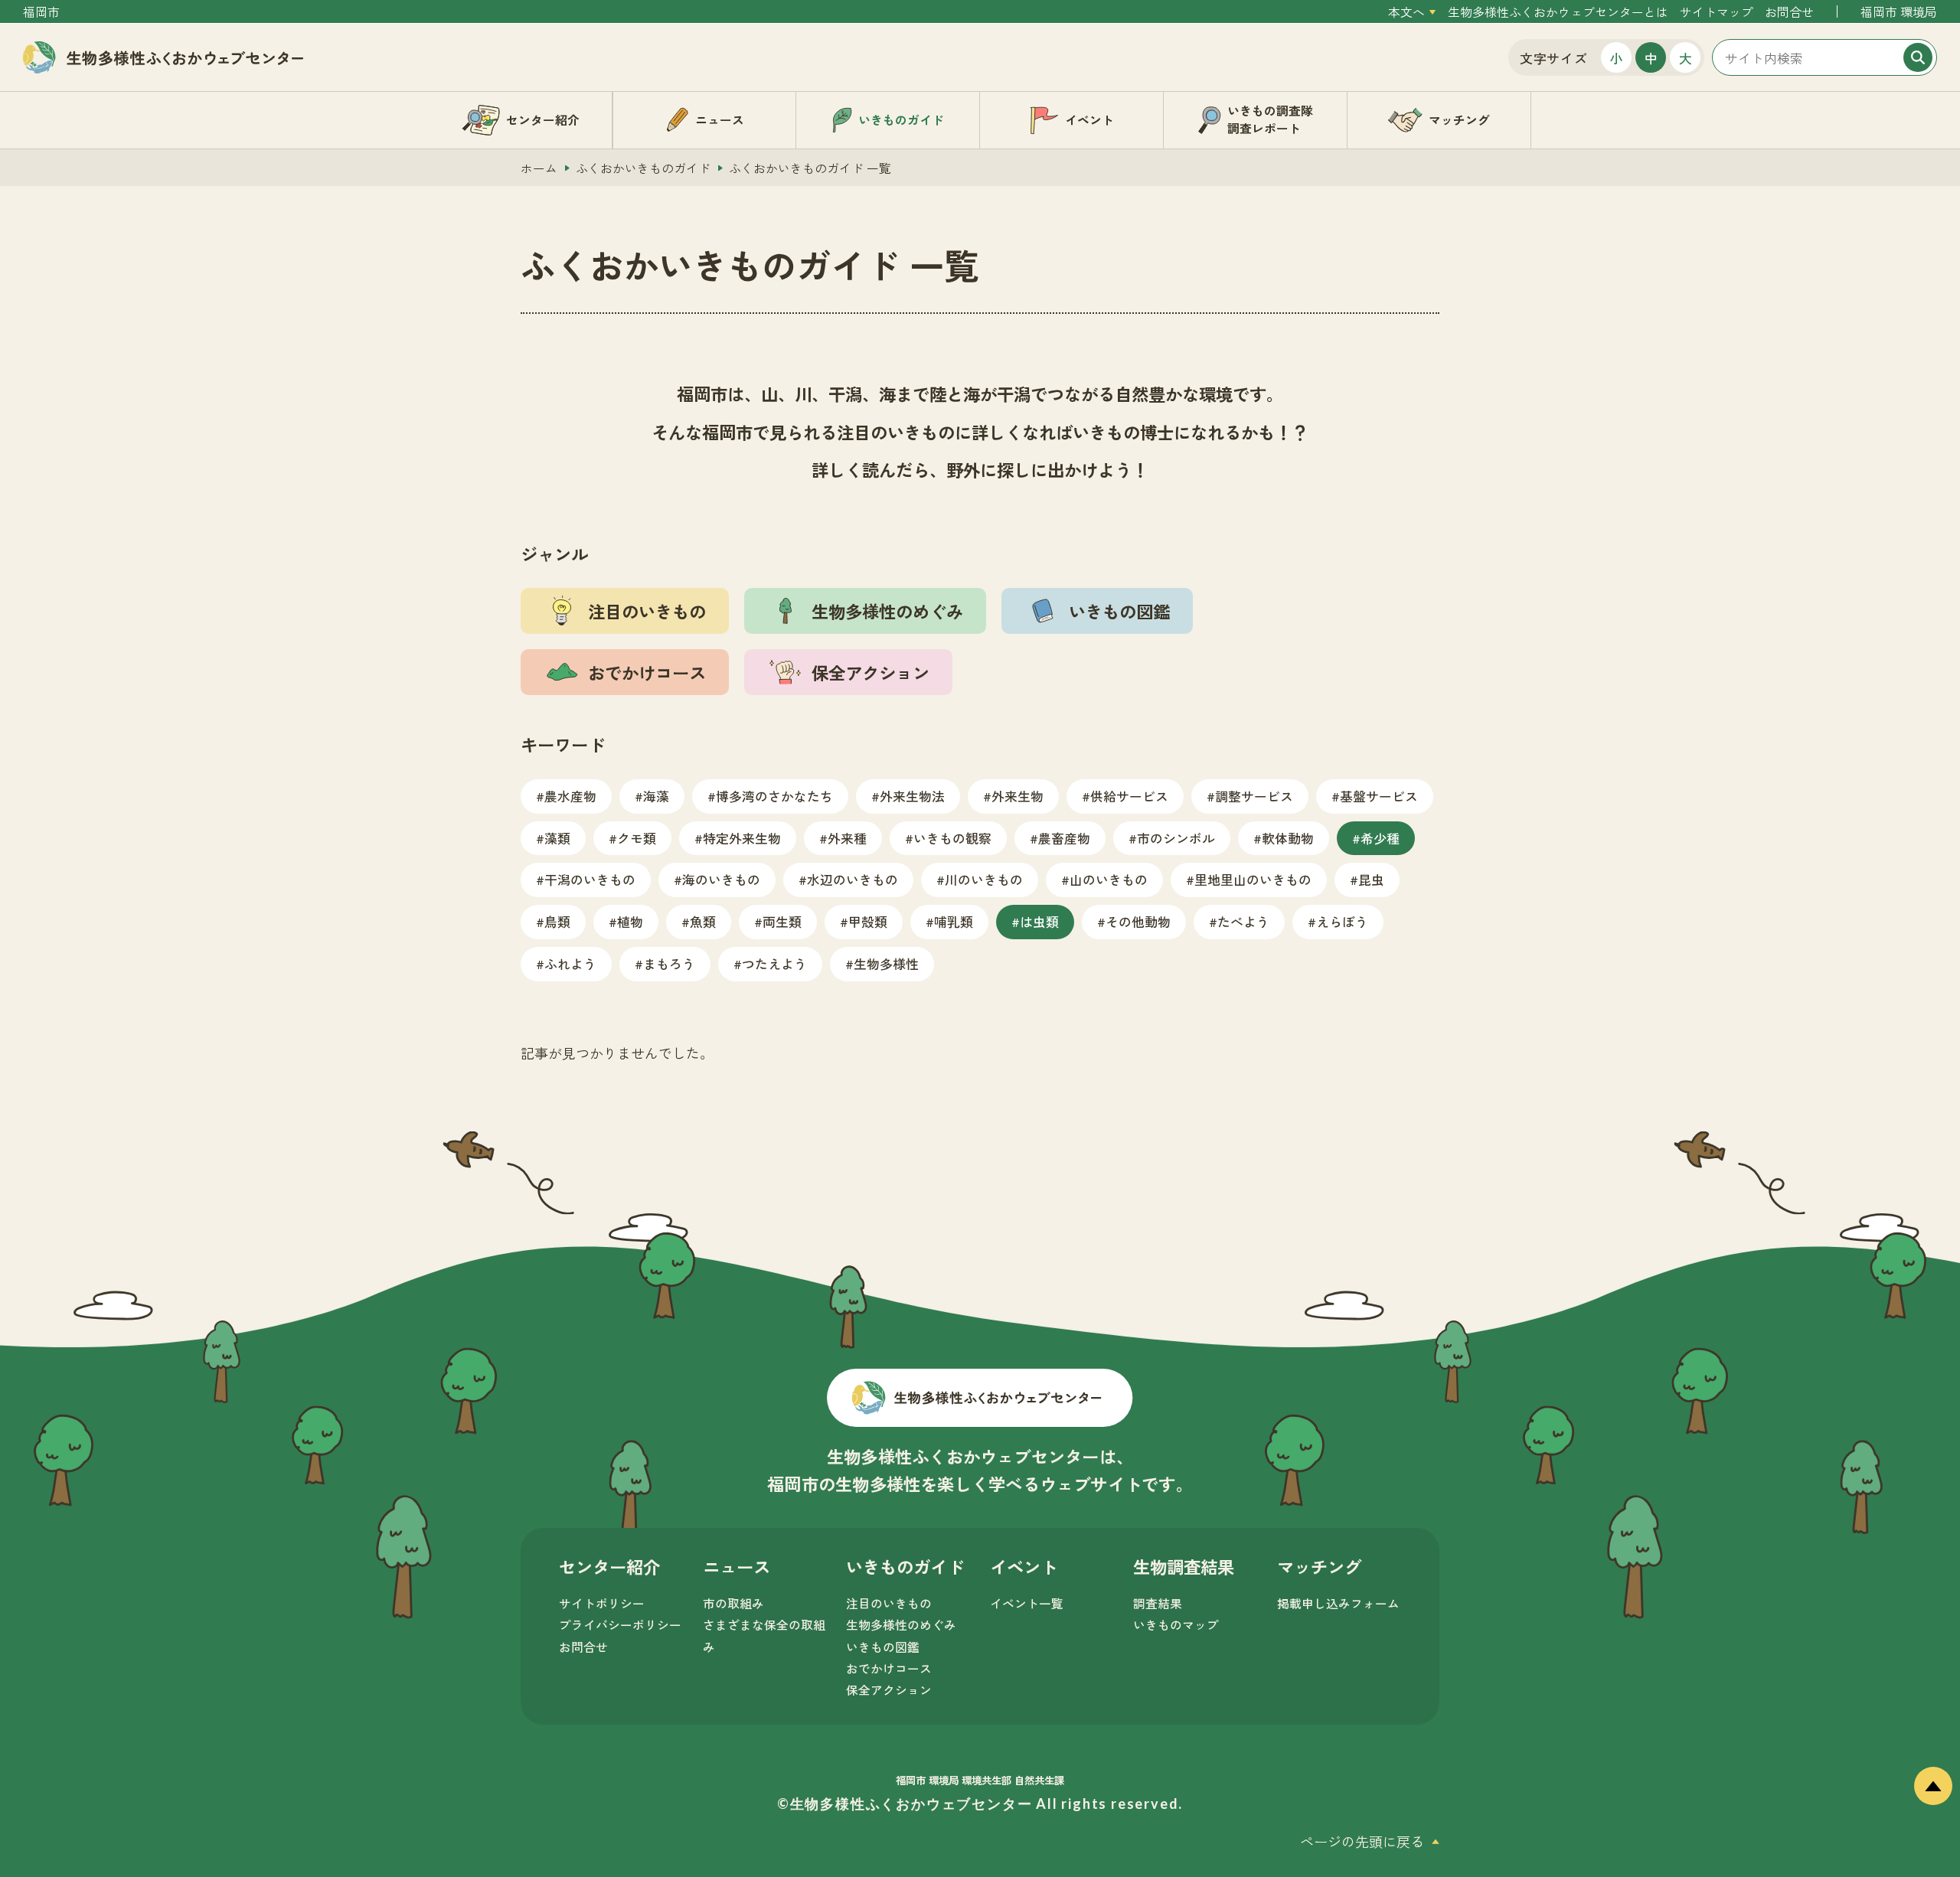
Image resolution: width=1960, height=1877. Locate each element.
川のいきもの (984, 879)
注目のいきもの (889, 1603)
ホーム (539, 168)
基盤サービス (1379, 796)
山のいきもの (1109, 879)
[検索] (1918, 57)
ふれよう (570, 963)
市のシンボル (1176, 838)
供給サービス (1129, 796)
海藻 (656, 796)
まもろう (669, 963)
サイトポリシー (602, 1603)
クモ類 (637, 838)
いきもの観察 (952, 838)
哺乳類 (954, 921)
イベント (1024, 1566)
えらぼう (1342, 921)
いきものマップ (1176, 1625)
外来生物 (1018, 796)
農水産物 (570, 796)
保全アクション (889, 1690)
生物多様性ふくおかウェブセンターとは (1558, 12)
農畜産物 (1064, 838)
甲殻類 (868, 921)
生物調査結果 (1184, 1566)
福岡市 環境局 (1899, 12)
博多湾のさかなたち (774, 796)
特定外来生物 (742, 838)
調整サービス (1254, 796)
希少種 (1380, 838)
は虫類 (1039, 921)
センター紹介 (609, 1566)
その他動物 (1138, 921)
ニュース (737, 1566)
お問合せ (1789, 12)
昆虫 (1371, 879)
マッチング (1319, 1566)
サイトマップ (1717, 12)
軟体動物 (1288, 838)
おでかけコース (889, 1668)
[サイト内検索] (1824, 57)
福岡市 (41, 12)
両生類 (782, 921)
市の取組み (733, 1603)
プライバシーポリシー (620, 1625)
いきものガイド (905, 1566)
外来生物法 (912, 796)
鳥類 (557, 921)
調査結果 (1158, 1603)
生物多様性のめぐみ (901, 1625)
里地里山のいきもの (1253, 879)
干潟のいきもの (590, 879)
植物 (630, 921)
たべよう (1243, 921)
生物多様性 (886, 963)
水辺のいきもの (853, 879)
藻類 (557, 838)
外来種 (847, 838)
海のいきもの (721, 879)
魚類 (703, 921)
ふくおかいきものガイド (643, 168)
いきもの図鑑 (883, 1647)
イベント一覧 (1027, 1603)
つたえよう (774, 963)
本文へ (1406, 12)
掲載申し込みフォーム (1338, 1603)
